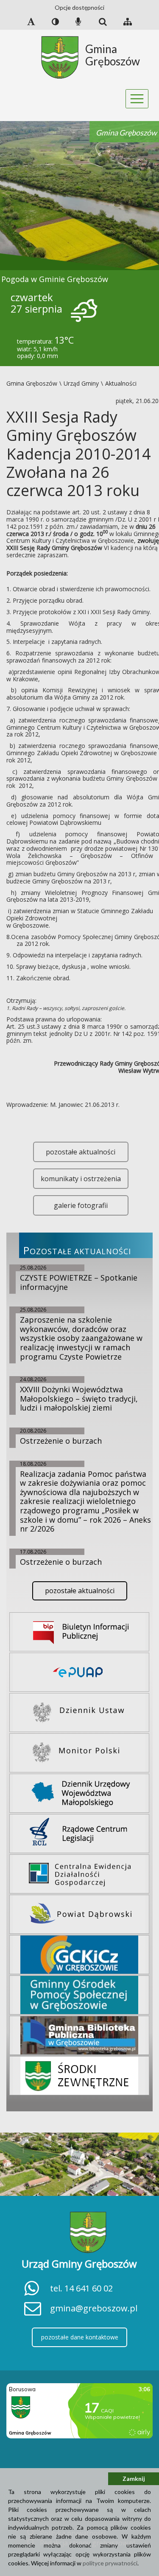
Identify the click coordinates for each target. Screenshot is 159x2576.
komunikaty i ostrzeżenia (81, 1179)
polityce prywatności (110, 2563)
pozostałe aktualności (81, 1152)
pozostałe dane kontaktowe (80, 2337)
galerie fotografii (81, 1205)
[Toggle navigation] (137, 99)
